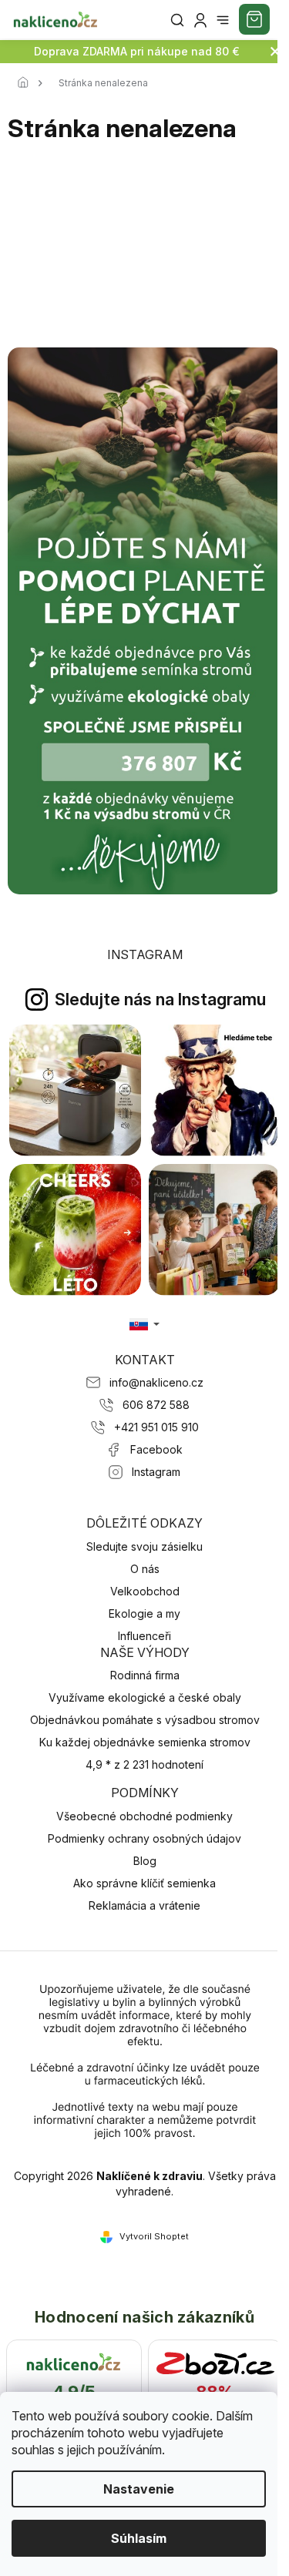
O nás (145, 1569)
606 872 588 (156, 1405)
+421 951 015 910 (156, 1427)
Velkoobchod (145, 1591)
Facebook (156, 1449)
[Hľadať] (177, 20)
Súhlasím (139, 2538)
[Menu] (223, 20)
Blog (145, 1861)
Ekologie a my (144, 1613)
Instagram (156, 1472)
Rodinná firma (145, 1675)
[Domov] (27, 83)
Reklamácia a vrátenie (144, 1905)
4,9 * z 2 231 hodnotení (144, 1764)
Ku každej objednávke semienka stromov (145, 1742)
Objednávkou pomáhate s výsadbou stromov (145, 1720)
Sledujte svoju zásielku (144, 1546)
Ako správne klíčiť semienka (144, 1883)
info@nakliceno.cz (156, 1382)
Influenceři (144, 1636)
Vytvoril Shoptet (154, 2236)
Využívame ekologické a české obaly (145, 1697)
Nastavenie (139, 2489)
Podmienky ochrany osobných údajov (144, 1838)
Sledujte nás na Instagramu (160, 999)
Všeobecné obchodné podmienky (144, 1816)
